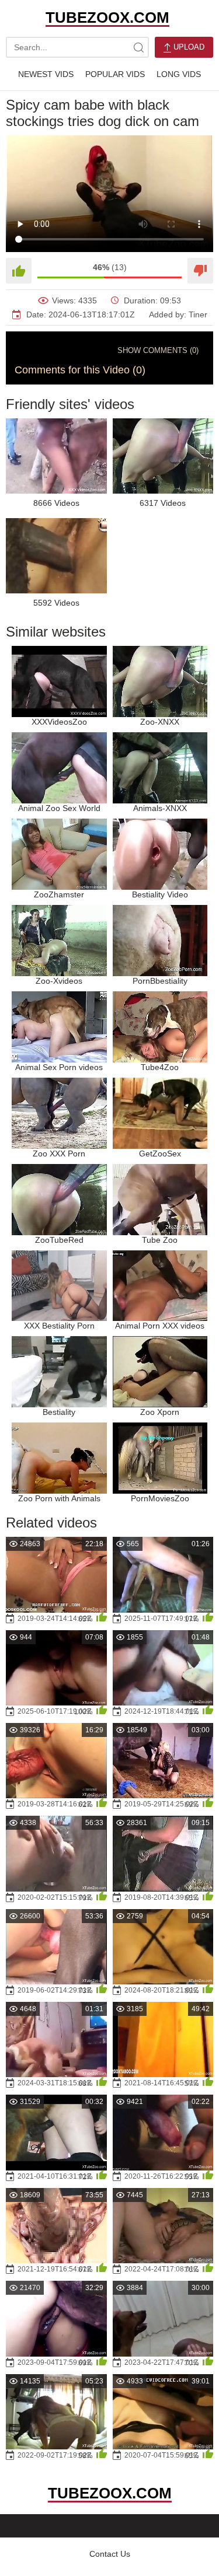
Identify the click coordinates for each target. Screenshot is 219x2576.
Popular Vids (115, 74)
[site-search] (138, 47)
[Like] (19, 271)
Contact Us (110, 2554)
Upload (188, 47)
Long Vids (179, 74)
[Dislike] (200, 271)
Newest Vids (46, 74)
